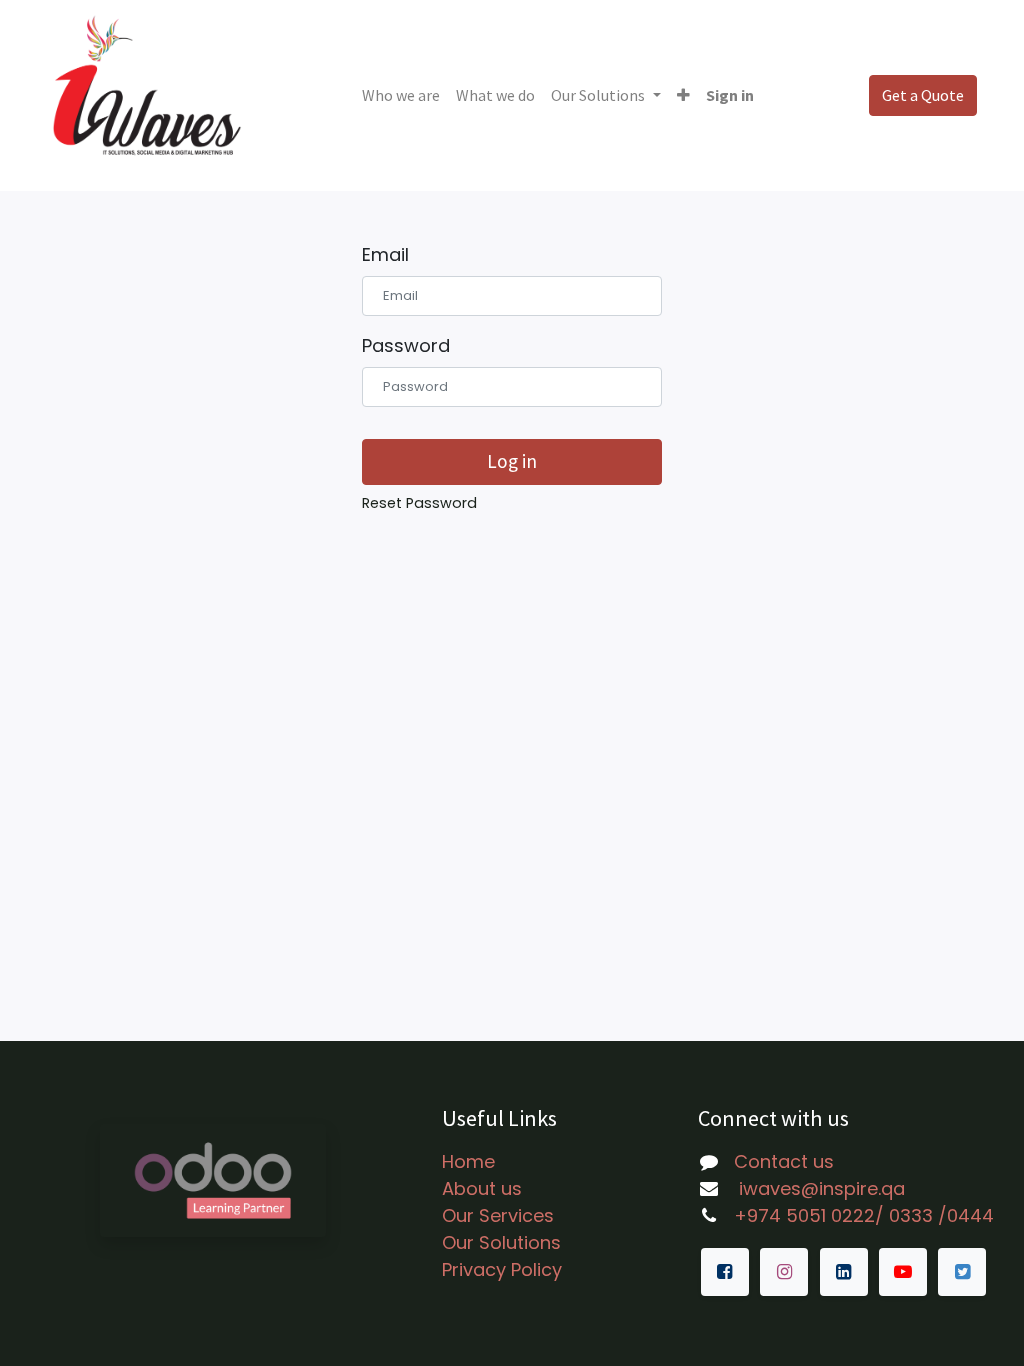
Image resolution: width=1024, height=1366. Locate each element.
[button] (683, 95)
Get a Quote (923, 95)
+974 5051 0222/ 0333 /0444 (864, 1215)
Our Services (498, 1215)
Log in (512, 461)
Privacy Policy (502, 1269)
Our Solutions (501, 1242)
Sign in (730, 95)
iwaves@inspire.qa (819, 1188)
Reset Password (419, 503)
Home (468, 1161)
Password (406, 345)
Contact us (784, 1161)
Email (385, 254)
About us (482, 1188)
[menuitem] (401, 95)
